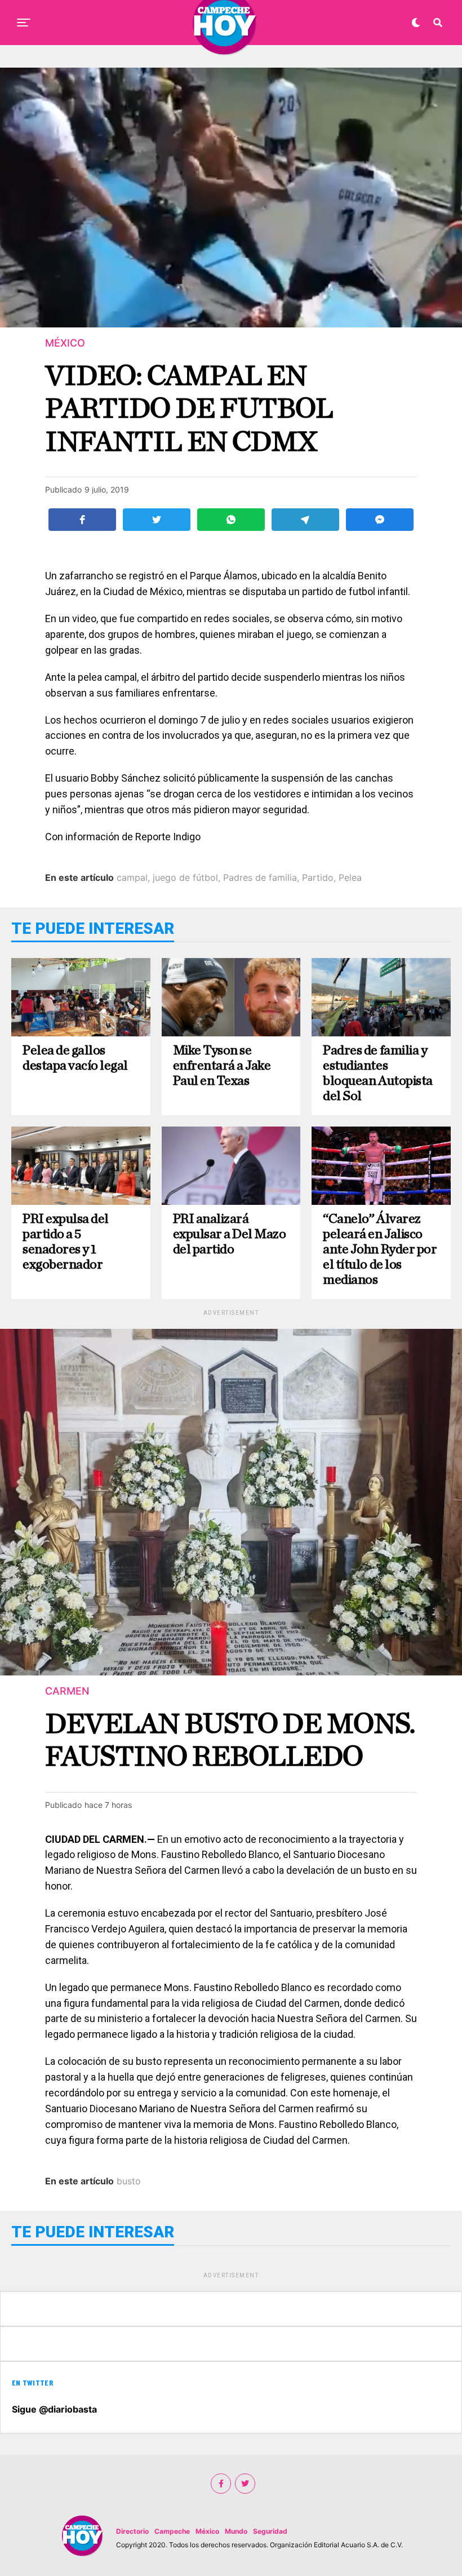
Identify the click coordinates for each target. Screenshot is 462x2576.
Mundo (236, 2531)
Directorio (132, 2531)
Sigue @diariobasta (54, 2409)
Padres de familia (260, 877)
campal (132, 877)
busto (129, 2181)
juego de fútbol (185, 877)
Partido (318, 877)
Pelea (350, 877)
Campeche (172, 2531)
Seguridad (270, 2531)
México (207, 2531)
